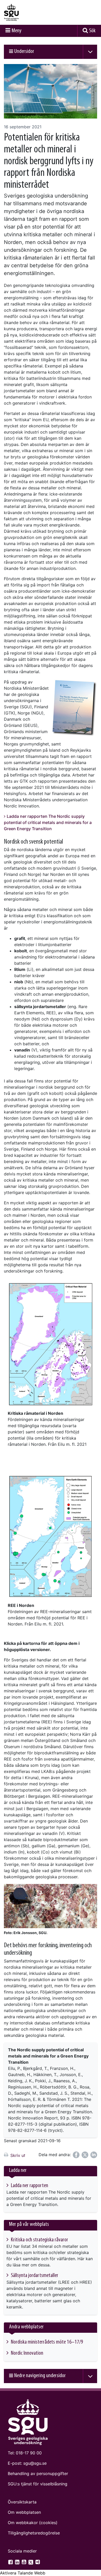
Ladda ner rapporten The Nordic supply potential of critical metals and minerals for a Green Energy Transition (48, 822)
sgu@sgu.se (35, 2463)
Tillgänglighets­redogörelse (34, 2533)
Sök (92, 31)
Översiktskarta (22, 2502)
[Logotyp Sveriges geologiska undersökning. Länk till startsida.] (25, 12)
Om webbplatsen (24, 2512)
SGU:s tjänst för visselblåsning (38, 2484)
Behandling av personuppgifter (38, 2473)
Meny (17, 31)
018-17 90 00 (29, 2453)
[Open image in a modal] (51, 1344)
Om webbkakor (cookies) (33, 2523)
